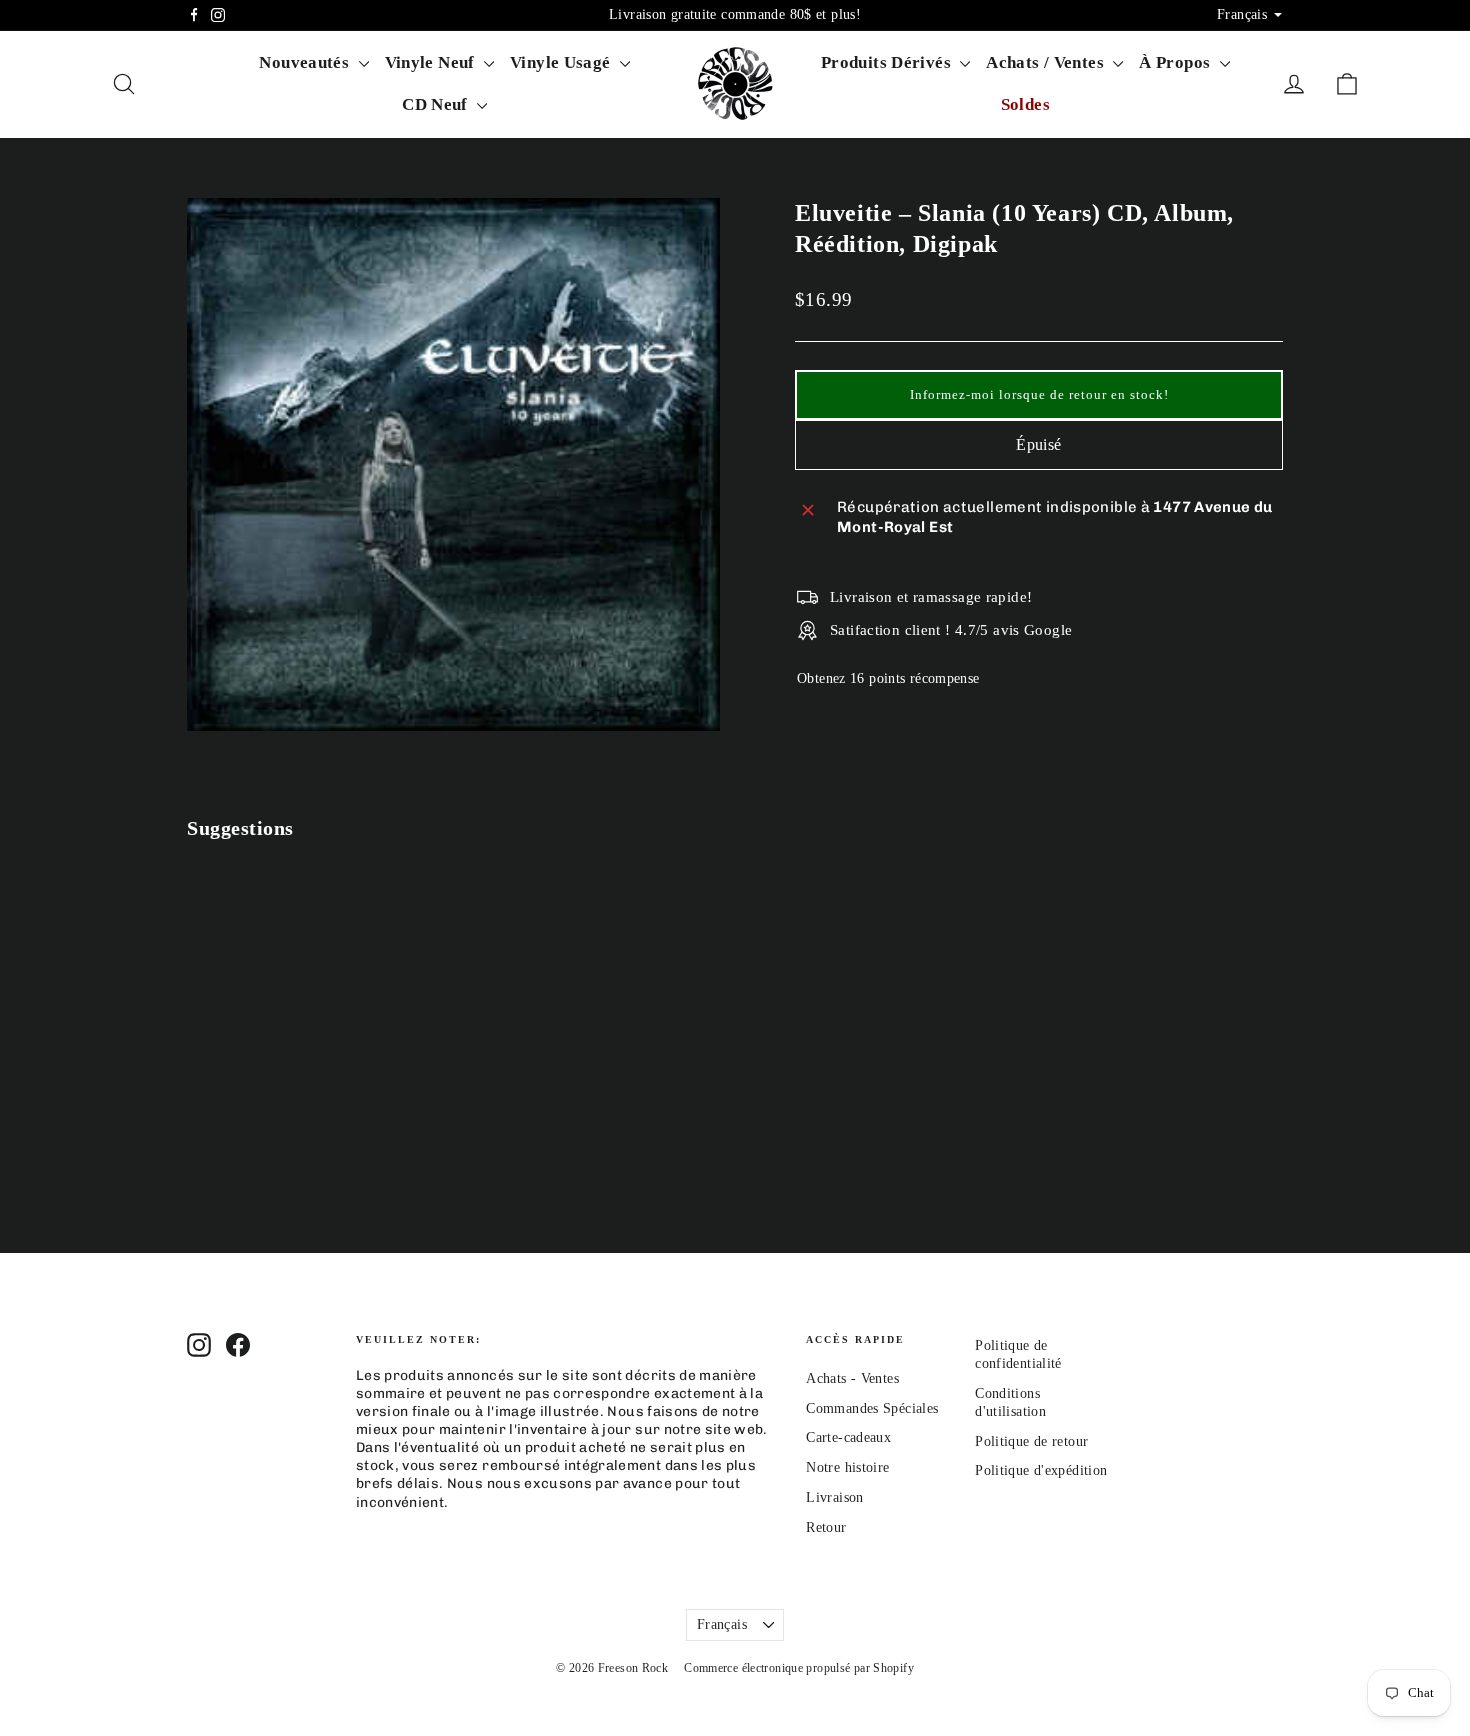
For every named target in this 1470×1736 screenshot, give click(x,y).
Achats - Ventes (852, 1378)
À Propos (1176, 62)
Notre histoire (847, 1467)
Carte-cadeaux (848, 1437)
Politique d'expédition (1041, 1470)
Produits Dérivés (888, 62)
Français (722, 1624)
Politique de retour (1031, 1441)
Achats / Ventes (1047, 62)
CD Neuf (437, 104)
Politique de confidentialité (1018, 1354)
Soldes (1025, 104)
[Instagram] (218, 15)
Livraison (834, 1497)
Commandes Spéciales (872, 1408)
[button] (1039, 395)
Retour (826, 1527)
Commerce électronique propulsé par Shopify (799, 1668)
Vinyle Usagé (562, 62)
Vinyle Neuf (432, 62)
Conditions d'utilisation (1010, 1402)
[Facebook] (194, 15)
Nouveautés (306, 62)
